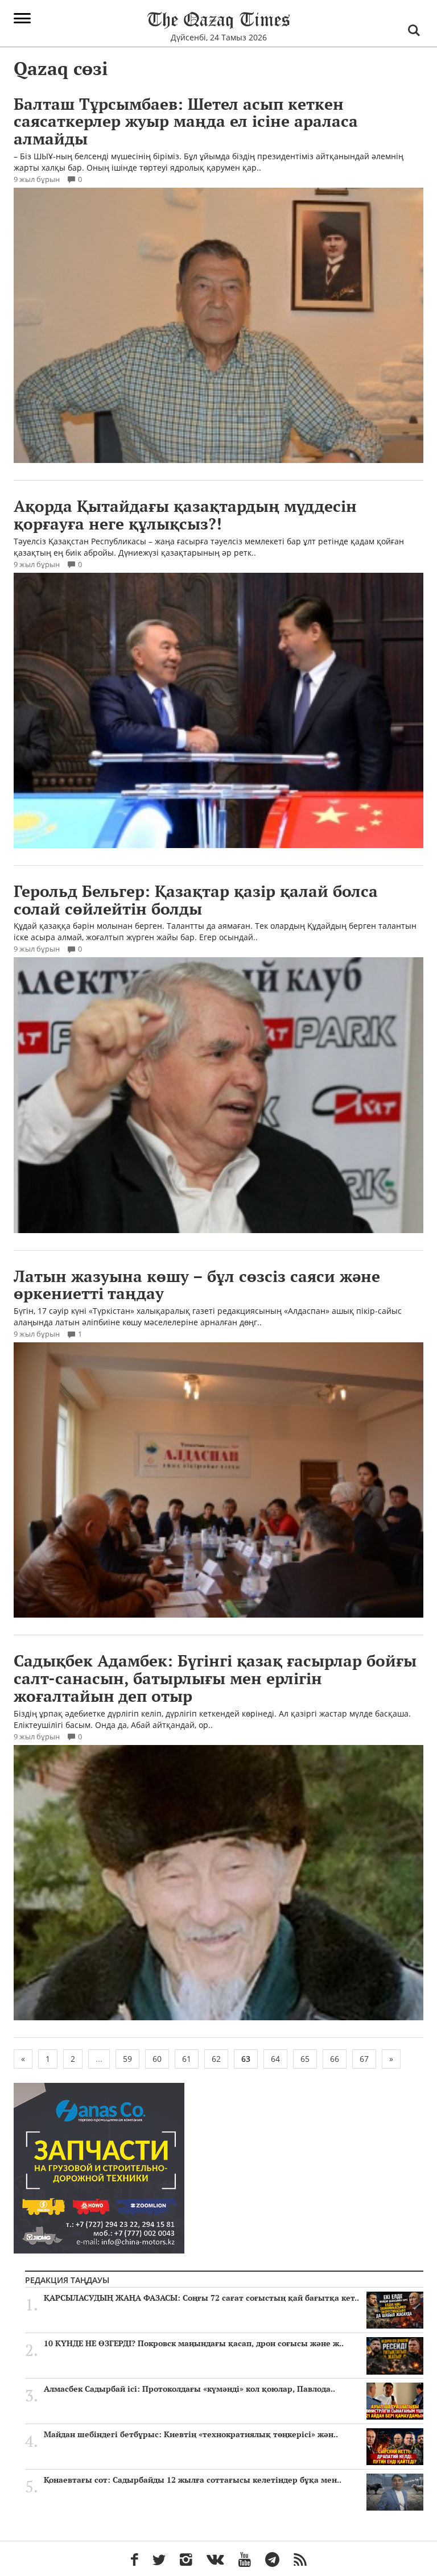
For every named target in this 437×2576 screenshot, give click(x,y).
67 (364, 2059)
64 (275, 2059)
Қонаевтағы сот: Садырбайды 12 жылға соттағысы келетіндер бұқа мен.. (193, 2480)
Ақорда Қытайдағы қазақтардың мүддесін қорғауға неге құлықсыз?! (185, 515)
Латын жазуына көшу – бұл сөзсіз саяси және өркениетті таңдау (197, 1285)
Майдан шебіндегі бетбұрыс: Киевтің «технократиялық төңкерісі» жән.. (191, 2434)
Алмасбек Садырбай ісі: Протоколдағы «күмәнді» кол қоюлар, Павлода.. (189, 2389)
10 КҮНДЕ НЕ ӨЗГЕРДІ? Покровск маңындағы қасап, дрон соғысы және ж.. (194, 2343)
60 (157, 2059)
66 (335, 2059)
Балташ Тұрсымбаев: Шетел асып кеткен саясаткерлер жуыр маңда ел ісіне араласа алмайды (186, 121)
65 (305, 2059)
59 (127, 2059)
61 (187, 2059)
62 (216, 2059)
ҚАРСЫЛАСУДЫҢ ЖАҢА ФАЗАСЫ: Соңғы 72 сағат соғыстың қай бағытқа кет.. (201, 2298)
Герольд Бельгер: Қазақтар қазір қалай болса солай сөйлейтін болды (196, 900)
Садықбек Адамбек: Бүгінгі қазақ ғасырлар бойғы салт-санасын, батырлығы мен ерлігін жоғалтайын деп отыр (215, 1678)
